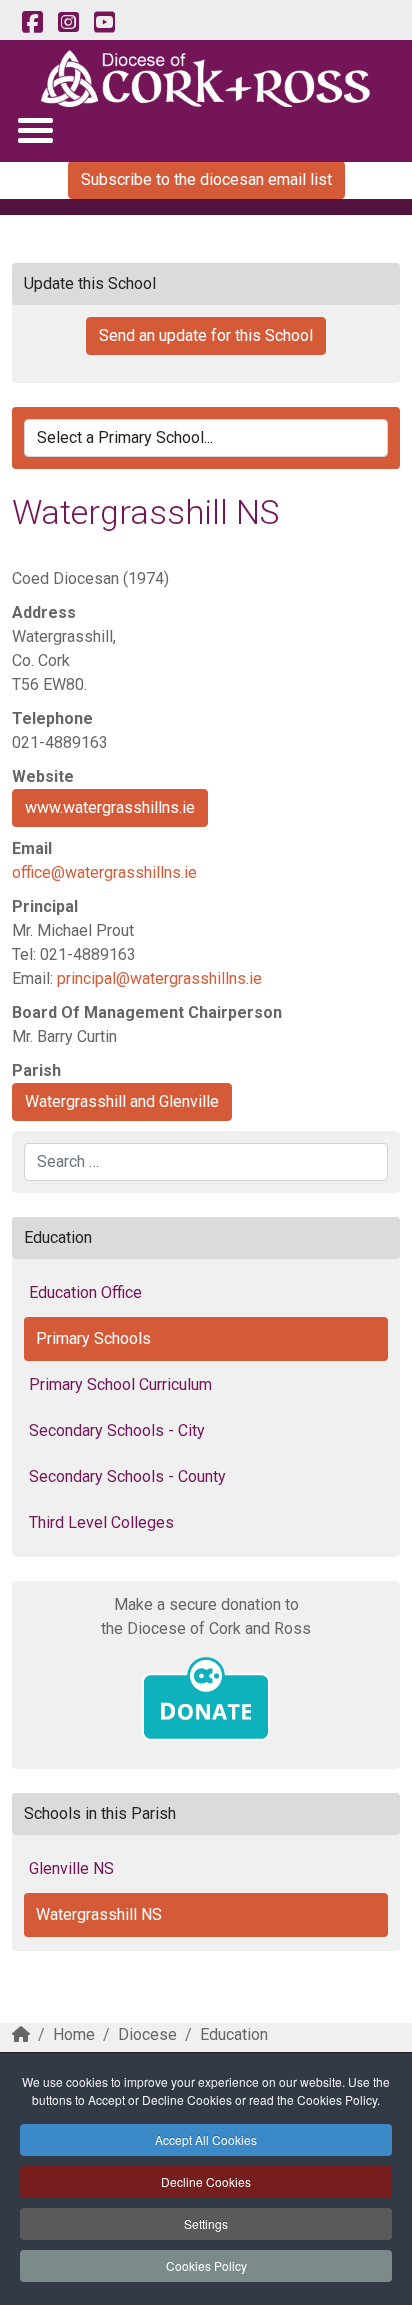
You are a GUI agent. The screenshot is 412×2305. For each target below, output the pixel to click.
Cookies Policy (206, 2265)
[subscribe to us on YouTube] (104, 23)
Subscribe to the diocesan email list (206, 179)
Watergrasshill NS (99, 1914)
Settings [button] (206, 2223)
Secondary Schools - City (117, 1430)
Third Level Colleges (101, 1522)
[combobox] (206, 1162)
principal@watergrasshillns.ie (159, 978)
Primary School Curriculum (120, 1384)
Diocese (147, 2034)
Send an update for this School (206, 335)
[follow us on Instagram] (68, 23)
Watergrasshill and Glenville (122, 1101)
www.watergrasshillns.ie (110, 807)
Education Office (85, 1292)
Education (234, 2034)
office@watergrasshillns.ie (104, 872)
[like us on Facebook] (32, 23)
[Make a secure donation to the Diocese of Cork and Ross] (206, 1699)
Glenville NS (71, 1868)
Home (74, 2034)
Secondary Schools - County (127, 1476)
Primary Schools (93, 1338)
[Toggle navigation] (34, 129)
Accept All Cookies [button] (206, 2139)
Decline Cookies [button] (206, 2181)
